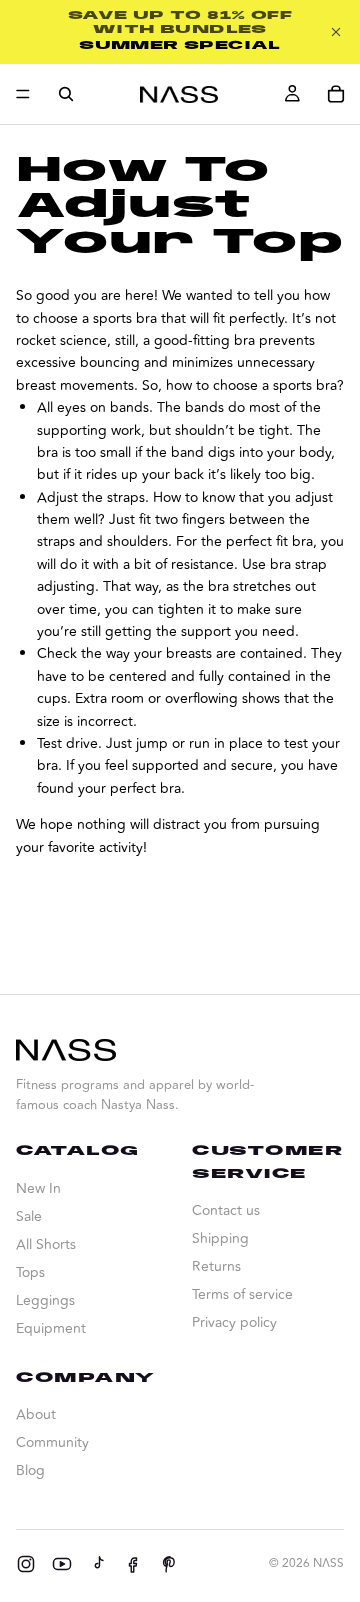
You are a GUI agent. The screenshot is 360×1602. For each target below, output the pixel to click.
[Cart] (336, 94)
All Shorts (46, 1244)
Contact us (226, 1210)
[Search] (66, 94)
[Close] (336, 32)
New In (38, 1188)
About (36, 1414)
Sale (29, 1216)
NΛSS (328, 1563)
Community (52, 1442)
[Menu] (23, 94)
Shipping (220, 1238)
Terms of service (242, 1294)
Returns (216, 1266)
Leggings (45, 1300)
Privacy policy (234, 1322)
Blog (30, 1470)
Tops (30, 1272)
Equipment (51, 1328)
